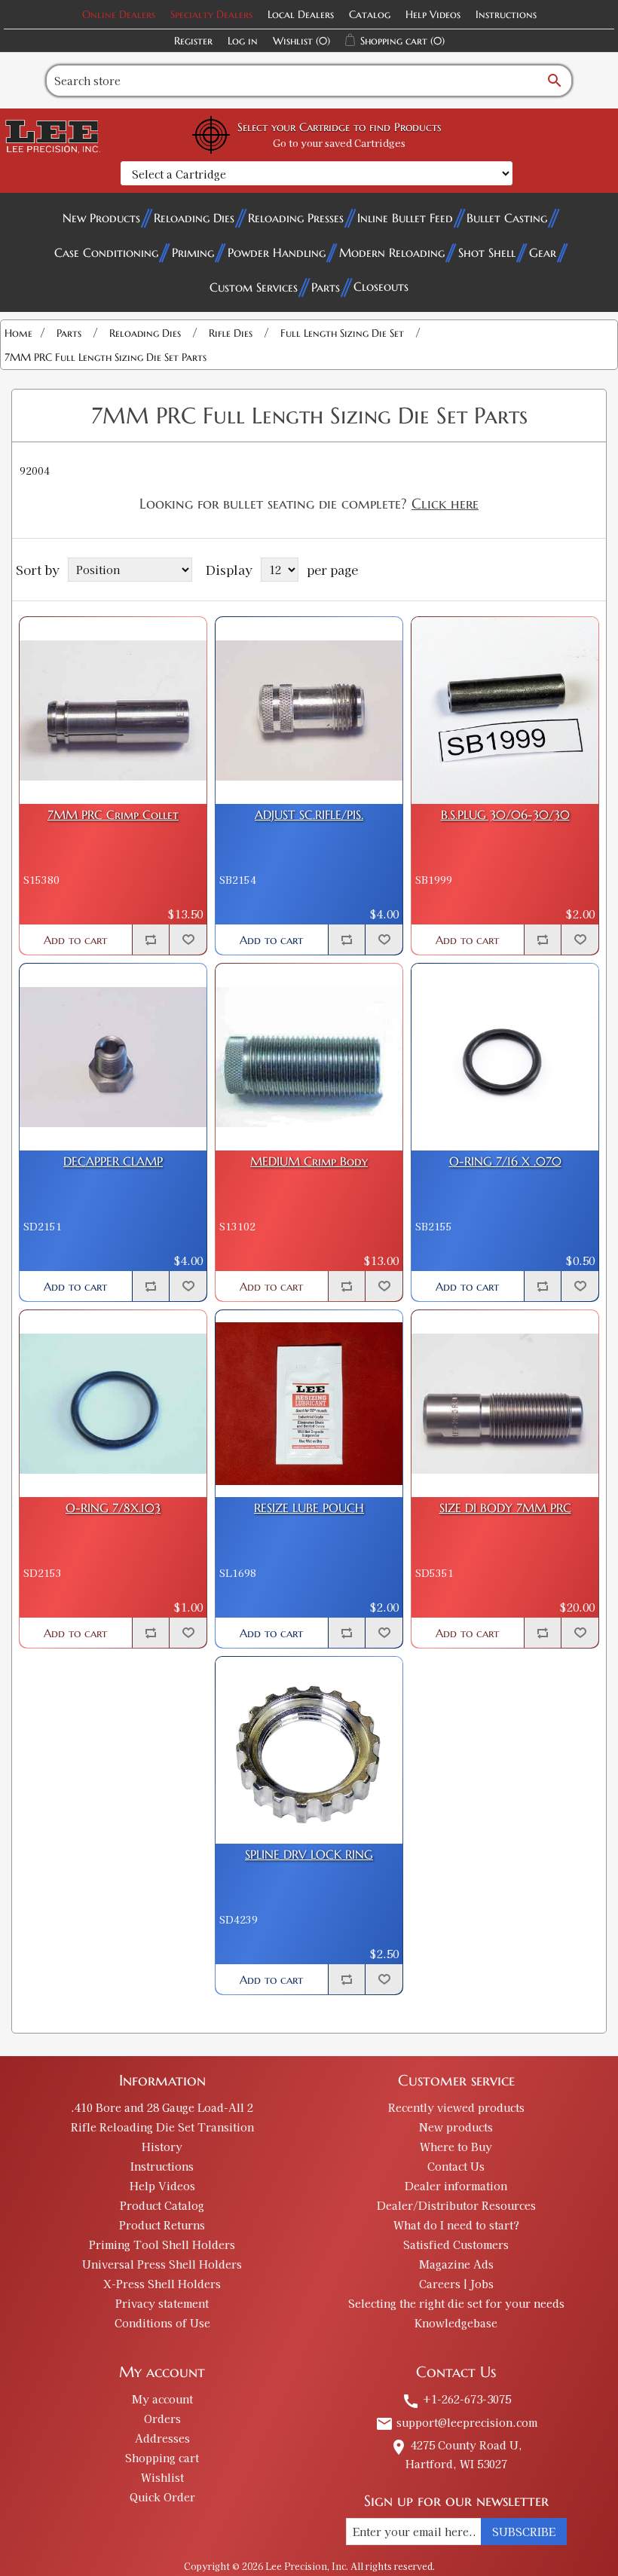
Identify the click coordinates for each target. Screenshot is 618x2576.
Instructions (506, 14)
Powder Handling (277, 252)
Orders (162, 2419)
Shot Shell (487, 252)
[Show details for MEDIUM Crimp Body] (309, 1057)
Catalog (370, 14)
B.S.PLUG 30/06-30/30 (505, 815)
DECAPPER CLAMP (113, 1161)
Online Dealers (119, 14)
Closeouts (381, 286)
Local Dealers (301, 14)
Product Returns (162, 2225)
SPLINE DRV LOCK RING (309, 1855)
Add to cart (75, 940)
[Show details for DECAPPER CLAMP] (113, 1057)
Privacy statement (162, 2303)
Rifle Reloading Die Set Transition (162, 2127)
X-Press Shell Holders (162, 2284)
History (162, 2147)
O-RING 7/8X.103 (113, 1508)
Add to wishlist (188, 940)
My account (162, 2399)
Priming (193, 252)
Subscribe (524, 2532)
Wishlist (162, 2477)
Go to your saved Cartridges (339, 143)
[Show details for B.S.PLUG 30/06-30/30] (505, 710)
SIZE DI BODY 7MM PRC (505, 1508)
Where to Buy (456, 2147)
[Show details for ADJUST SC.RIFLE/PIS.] (309, 710)
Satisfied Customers (456, 2244)
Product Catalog (162, 2205)
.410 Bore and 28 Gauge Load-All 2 (162, 2107)
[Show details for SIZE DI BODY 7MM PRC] (505, 1404)
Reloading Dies (194, 218)
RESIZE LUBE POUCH (309, 1508)
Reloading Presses (296, 218)
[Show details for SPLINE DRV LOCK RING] (309, 1750)
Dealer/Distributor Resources (456, 2205)
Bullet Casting (507, 218)
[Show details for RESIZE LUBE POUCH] (309, 1404)
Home (18, 333)
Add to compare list (151, 940)
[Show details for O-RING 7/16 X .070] (505, 1057)
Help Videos (433, 14)
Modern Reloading (392, 252)
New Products (101, 218)
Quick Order (162, 2497)
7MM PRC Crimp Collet (113, 815)
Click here (445, 503)
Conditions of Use (162, 2323)
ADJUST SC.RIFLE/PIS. (309, 815)
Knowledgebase (456, 2323)
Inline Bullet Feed (405, 218)
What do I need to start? (456, 2225)
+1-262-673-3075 (456, 2399)
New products (456, 2127)
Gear (543, 252)
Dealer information (456, 2186)
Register (193, 41)
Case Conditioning (106, 252)
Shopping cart (162, 2458)
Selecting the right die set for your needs (456, 2303)
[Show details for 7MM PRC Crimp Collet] (113, 710)
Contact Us (456, 2166)
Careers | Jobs (456, 2284)
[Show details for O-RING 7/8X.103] (113, 1404)
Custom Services (254, 287)
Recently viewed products (456, 2107)
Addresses (162, 2438)
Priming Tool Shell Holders (162, 2244)
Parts (326, 287)
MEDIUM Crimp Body (309, 1161)
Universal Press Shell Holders (162, 2264)
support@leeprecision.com (456, 2422)
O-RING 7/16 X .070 (505, 1161)
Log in (243, 41)
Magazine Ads (456, 2264)
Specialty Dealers (211, 14)
